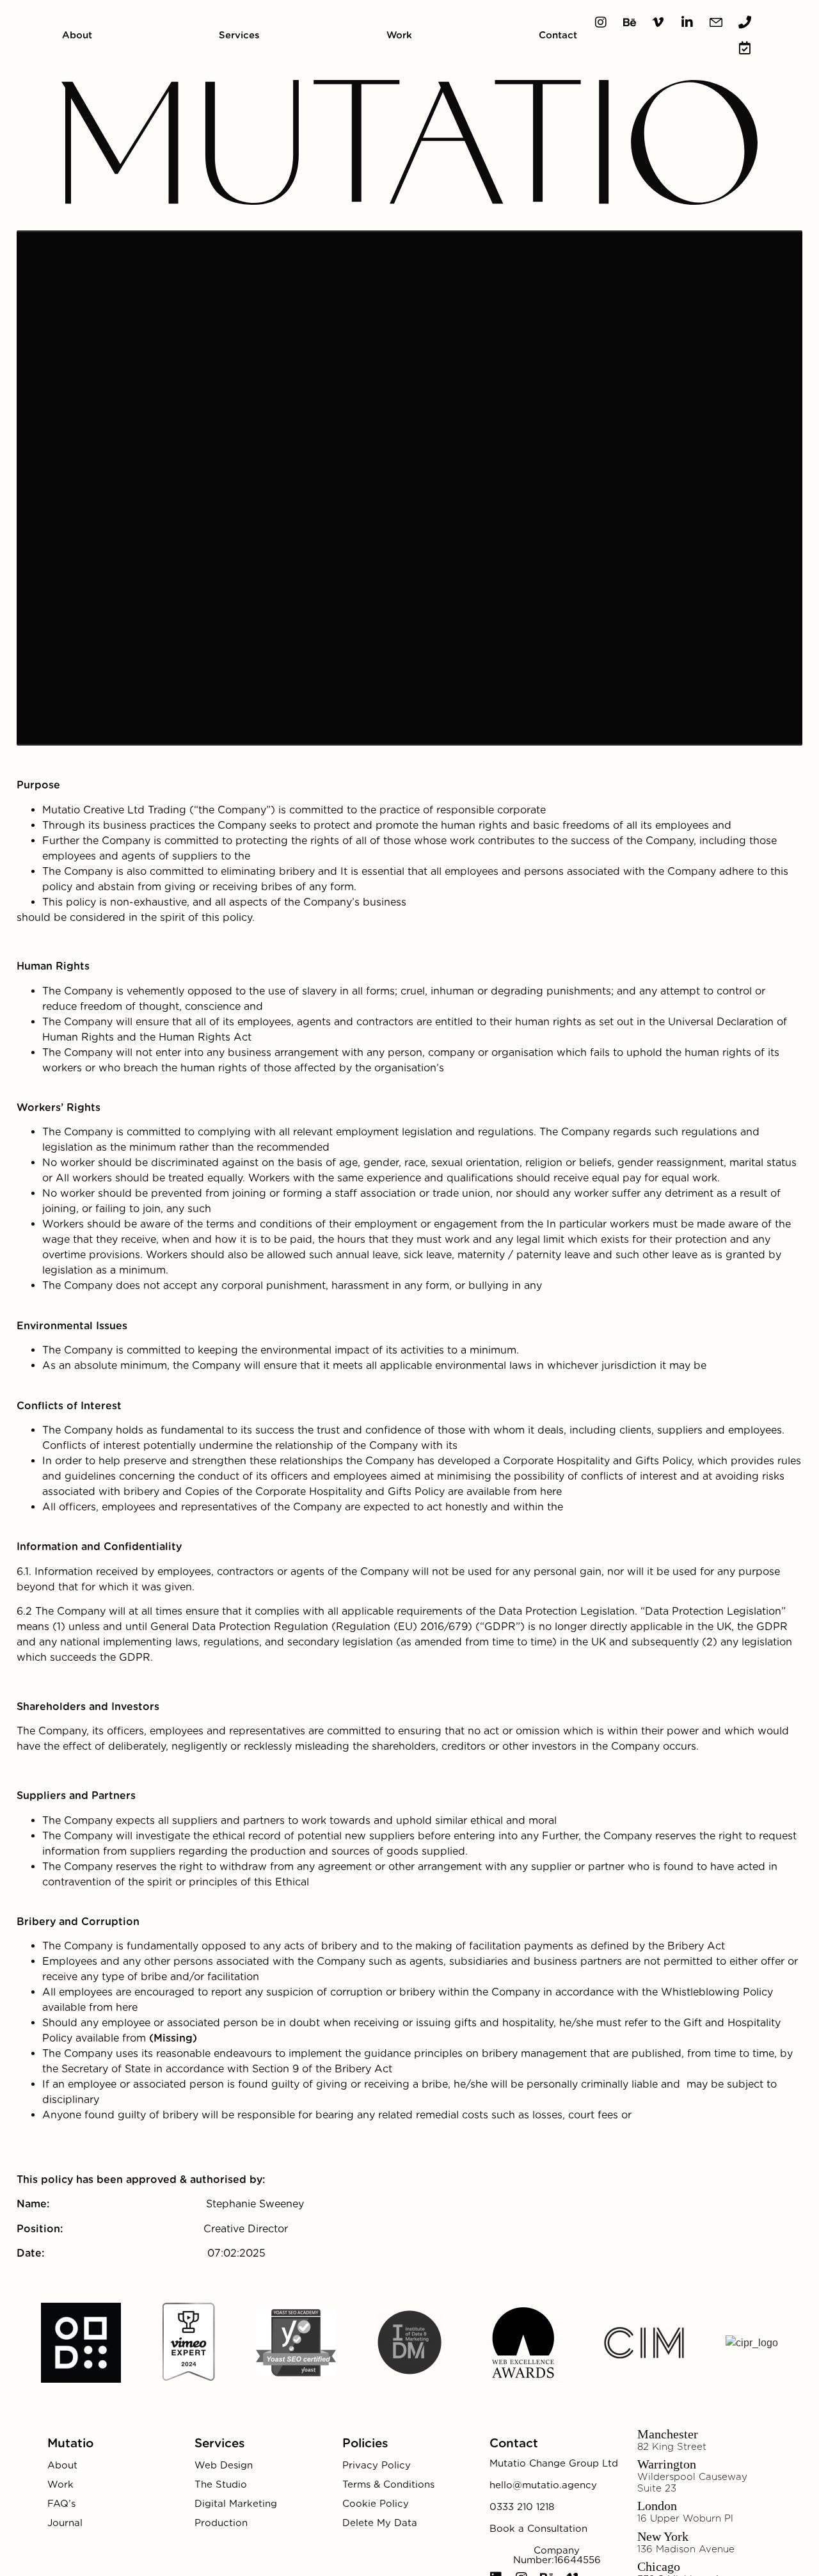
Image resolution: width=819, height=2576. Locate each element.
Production (221, 2523)
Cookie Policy (376, 2504)
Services (239, 35)
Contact (558, 35)
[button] (554, 2464)
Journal (65, 2523)
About (77, 35)
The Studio (221, 2484)
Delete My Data (380, 2523)
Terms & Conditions (388, 2484)
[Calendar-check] (745, 48)
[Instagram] (601, 22)
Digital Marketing (236, 2504)
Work (399, 35)
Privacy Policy (377, 2465)
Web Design (224, 2465)
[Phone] (745, 22)
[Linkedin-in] (687, 22)
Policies (365, 2443)
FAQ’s (61, 2504)
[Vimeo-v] (658, 22)
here (551, 1492)
